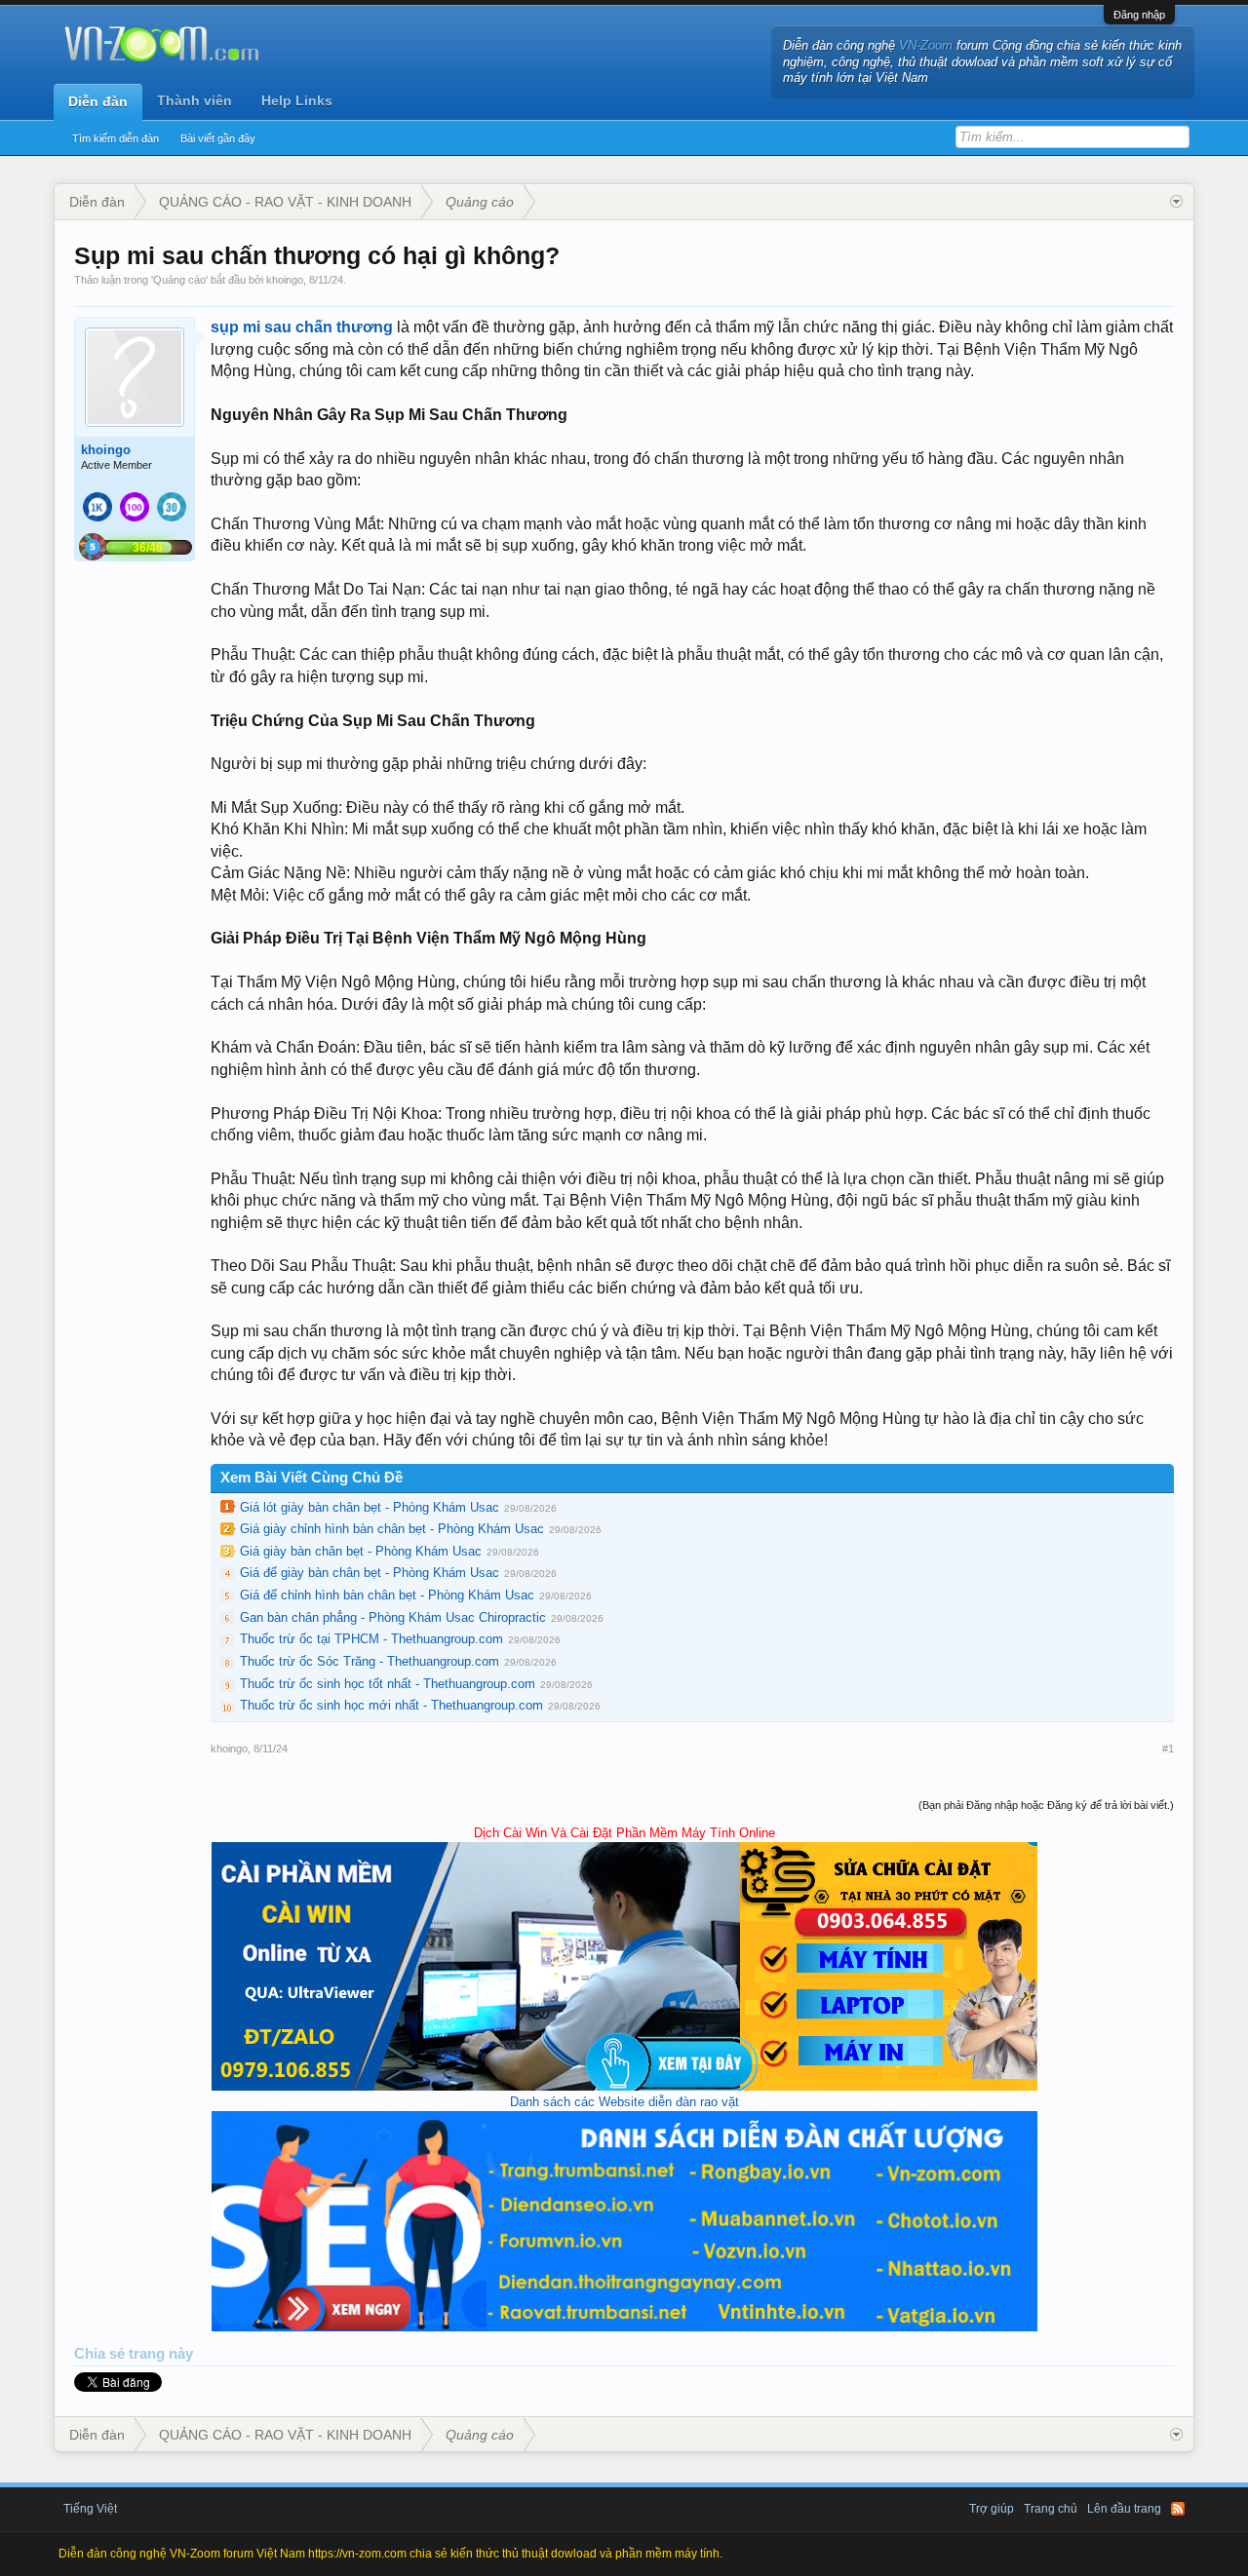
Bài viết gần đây (218, 138)
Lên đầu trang (1124, 2509)
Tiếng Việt (90, 2509)
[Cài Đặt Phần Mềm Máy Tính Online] (624, 2086)
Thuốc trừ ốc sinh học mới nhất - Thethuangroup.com (391, 1705)
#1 (1168, 1749)
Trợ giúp (992, 2509)
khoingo (285, 280)
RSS (1178, 2509)
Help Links (297, 100)
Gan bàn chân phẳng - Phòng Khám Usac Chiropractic (393, 1617)
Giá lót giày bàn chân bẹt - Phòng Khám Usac (370, 1507)
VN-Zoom (926, 45)
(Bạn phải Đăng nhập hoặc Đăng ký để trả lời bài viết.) (1046, 1805)
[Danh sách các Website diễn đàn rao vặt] (624, 2327)
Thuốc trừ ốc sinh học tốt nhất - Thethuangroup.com (388, 1684)
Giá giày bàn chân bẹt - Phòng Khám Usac (361, 1551)
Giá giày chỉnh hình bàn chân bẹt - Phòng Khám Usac (392, 1529)
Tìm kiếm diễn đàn (116, 138)
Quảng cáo (179, 280)
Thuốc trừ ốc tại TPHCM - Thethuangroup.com (371, 1639)
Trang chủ (1051, 2509)
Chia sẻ (101, 2354)
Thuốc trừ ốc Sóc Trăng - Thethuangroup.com (370, 1661)
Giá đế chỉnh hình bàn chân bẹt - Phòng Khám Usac (387, 1595)
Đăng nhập (1139, 15)
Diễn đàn (98, 101)
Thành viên (195, 100)
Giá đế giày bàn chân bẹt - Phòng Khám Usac (370, 1573)
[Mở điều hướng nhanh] (1176, 202)
